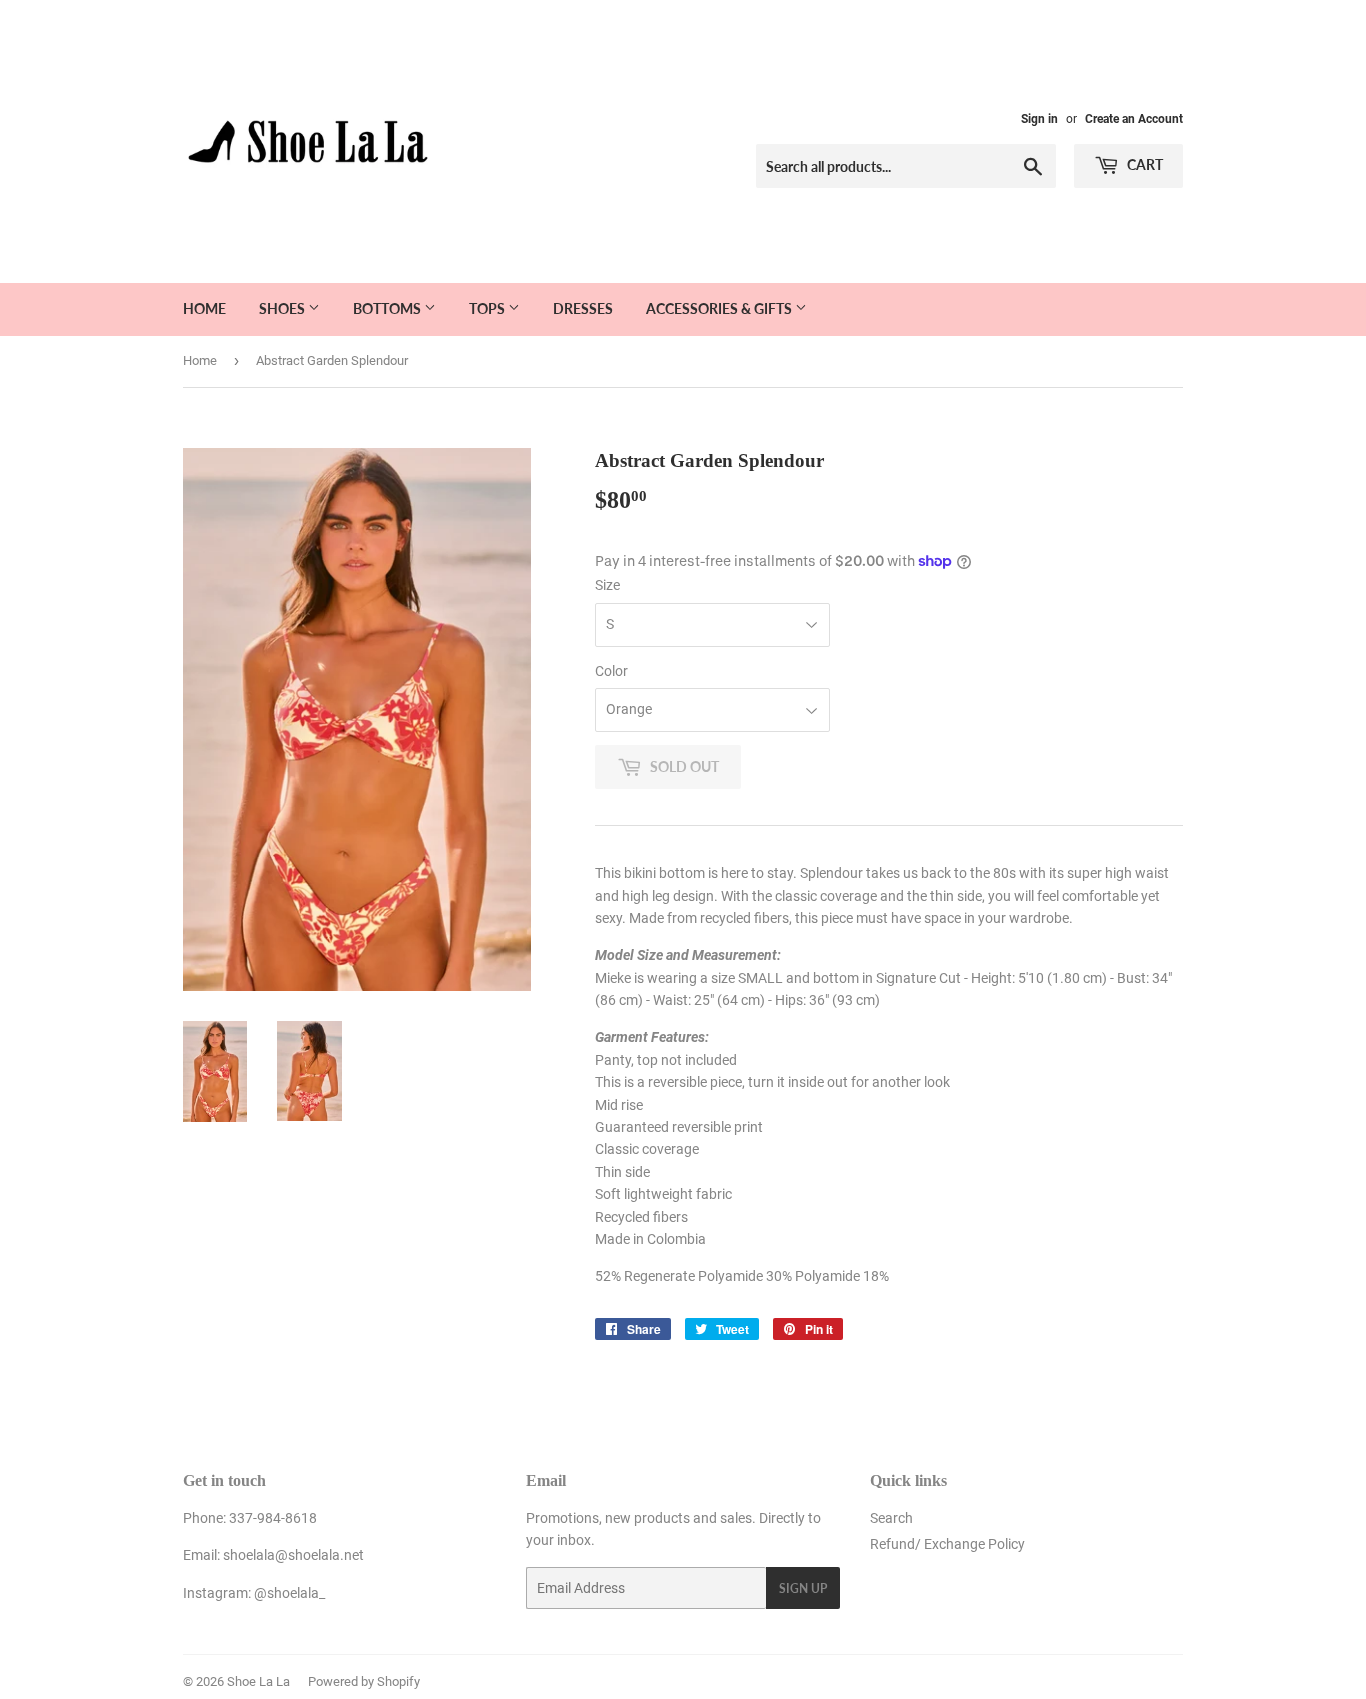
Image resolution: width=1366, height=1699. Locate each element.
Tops (488, 308)
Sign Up (803, 1588)
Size (607, 585)
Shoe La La (258, 1681)
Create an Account (1134, 119)
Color (611, 671)
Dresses (583, 308)
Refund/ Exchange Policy (947, 1544)
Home (204, 308)
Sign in (1039, 119)
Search (891, 1518)
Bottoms (388, 308)
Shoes (283, 308)
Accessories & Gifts (720, 308)
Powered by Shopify (364, 1681)
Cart (1143, 164)
